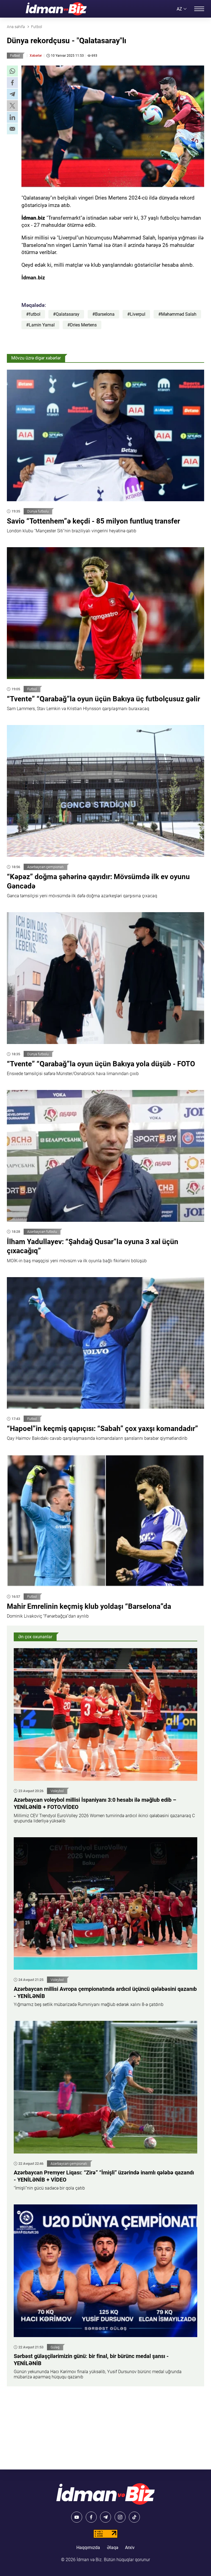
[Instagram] (120, 2517)
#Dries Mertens (82, 325)
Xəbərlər (36, 56)
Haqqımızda (88, 2548)
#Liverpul (136, 314)
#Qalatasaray (66, 314)
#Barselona (103, 314)
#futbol (33, 314)
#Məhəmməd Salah (177, 314)
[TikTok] (134, 2517)
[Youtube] (77, 2517)
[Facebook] (91, 2517)
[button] (12, 71)
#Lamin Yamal (40, 325)
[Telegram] (105, 2517)
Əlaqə (113, 2548)
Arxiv (130, 2548)
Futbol (15, 56)
